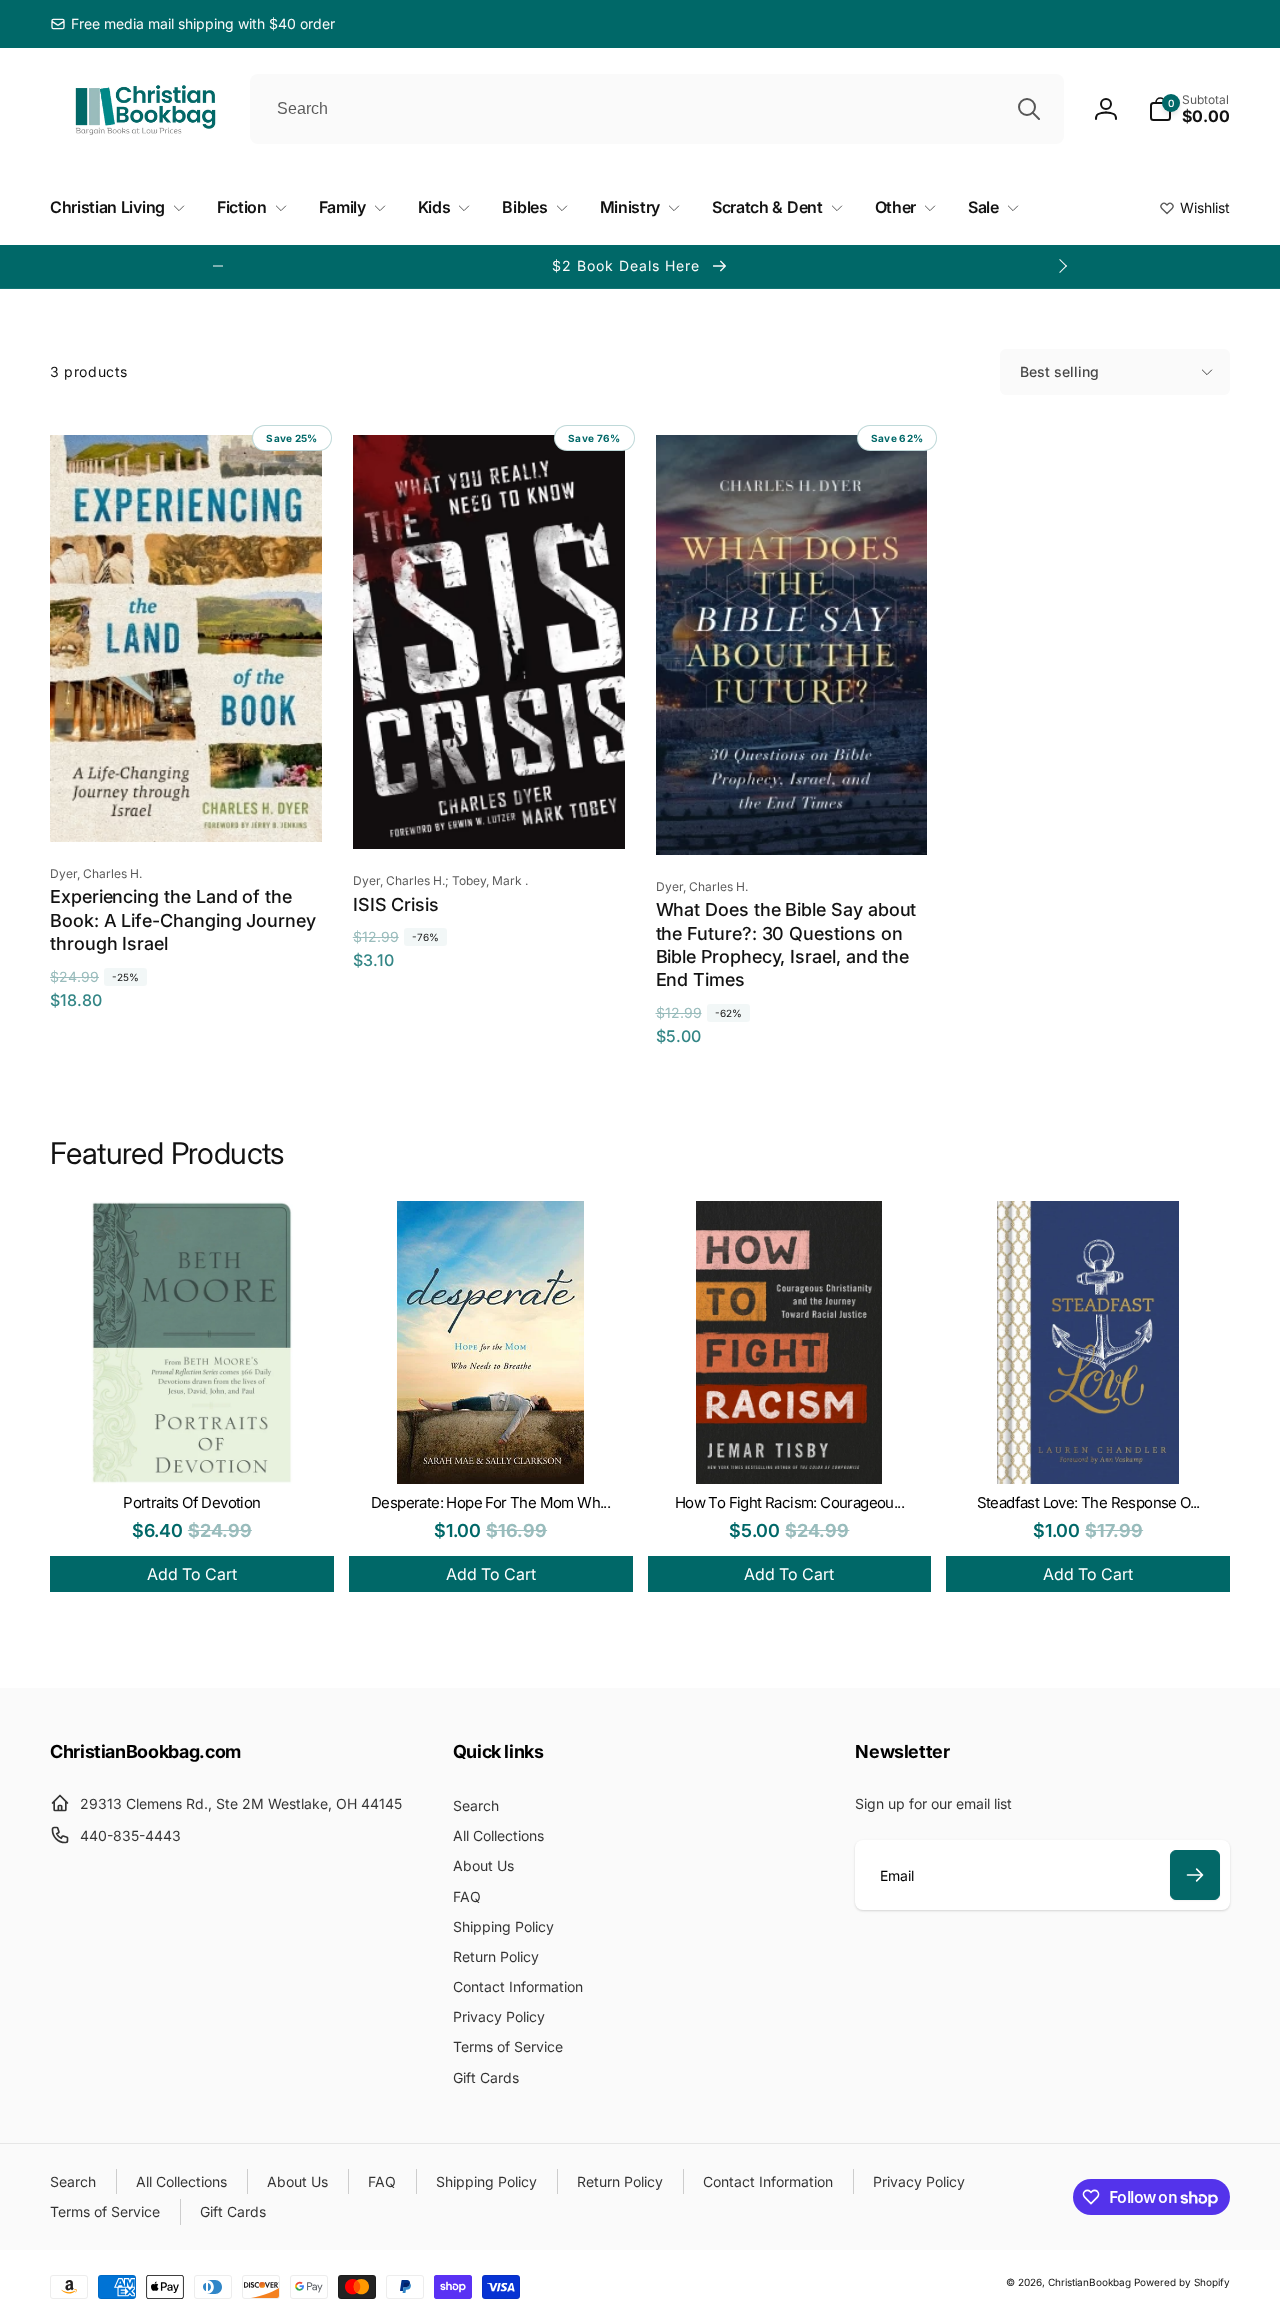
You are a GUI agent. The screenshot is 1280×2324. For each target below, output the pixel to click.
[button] (1189, 109)
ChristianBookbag (1089, 2282)
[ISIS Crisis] (490, 812)
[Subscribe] (1195, 1875)
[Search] (1029, 109)
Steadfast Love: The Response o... (1088, 1502)
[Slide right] (1062, 266)
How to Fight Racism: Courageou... (789, 1502)
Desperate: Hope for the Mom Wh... (490, 1502)
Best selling (1059, 371)
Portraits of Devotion (191, 1502)
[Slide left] (218, 266)
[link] (192, 24)
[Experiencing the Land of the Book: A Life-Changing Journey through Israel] (187, 805)
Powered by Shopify (1182, 2282)
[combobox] (657, 109)
